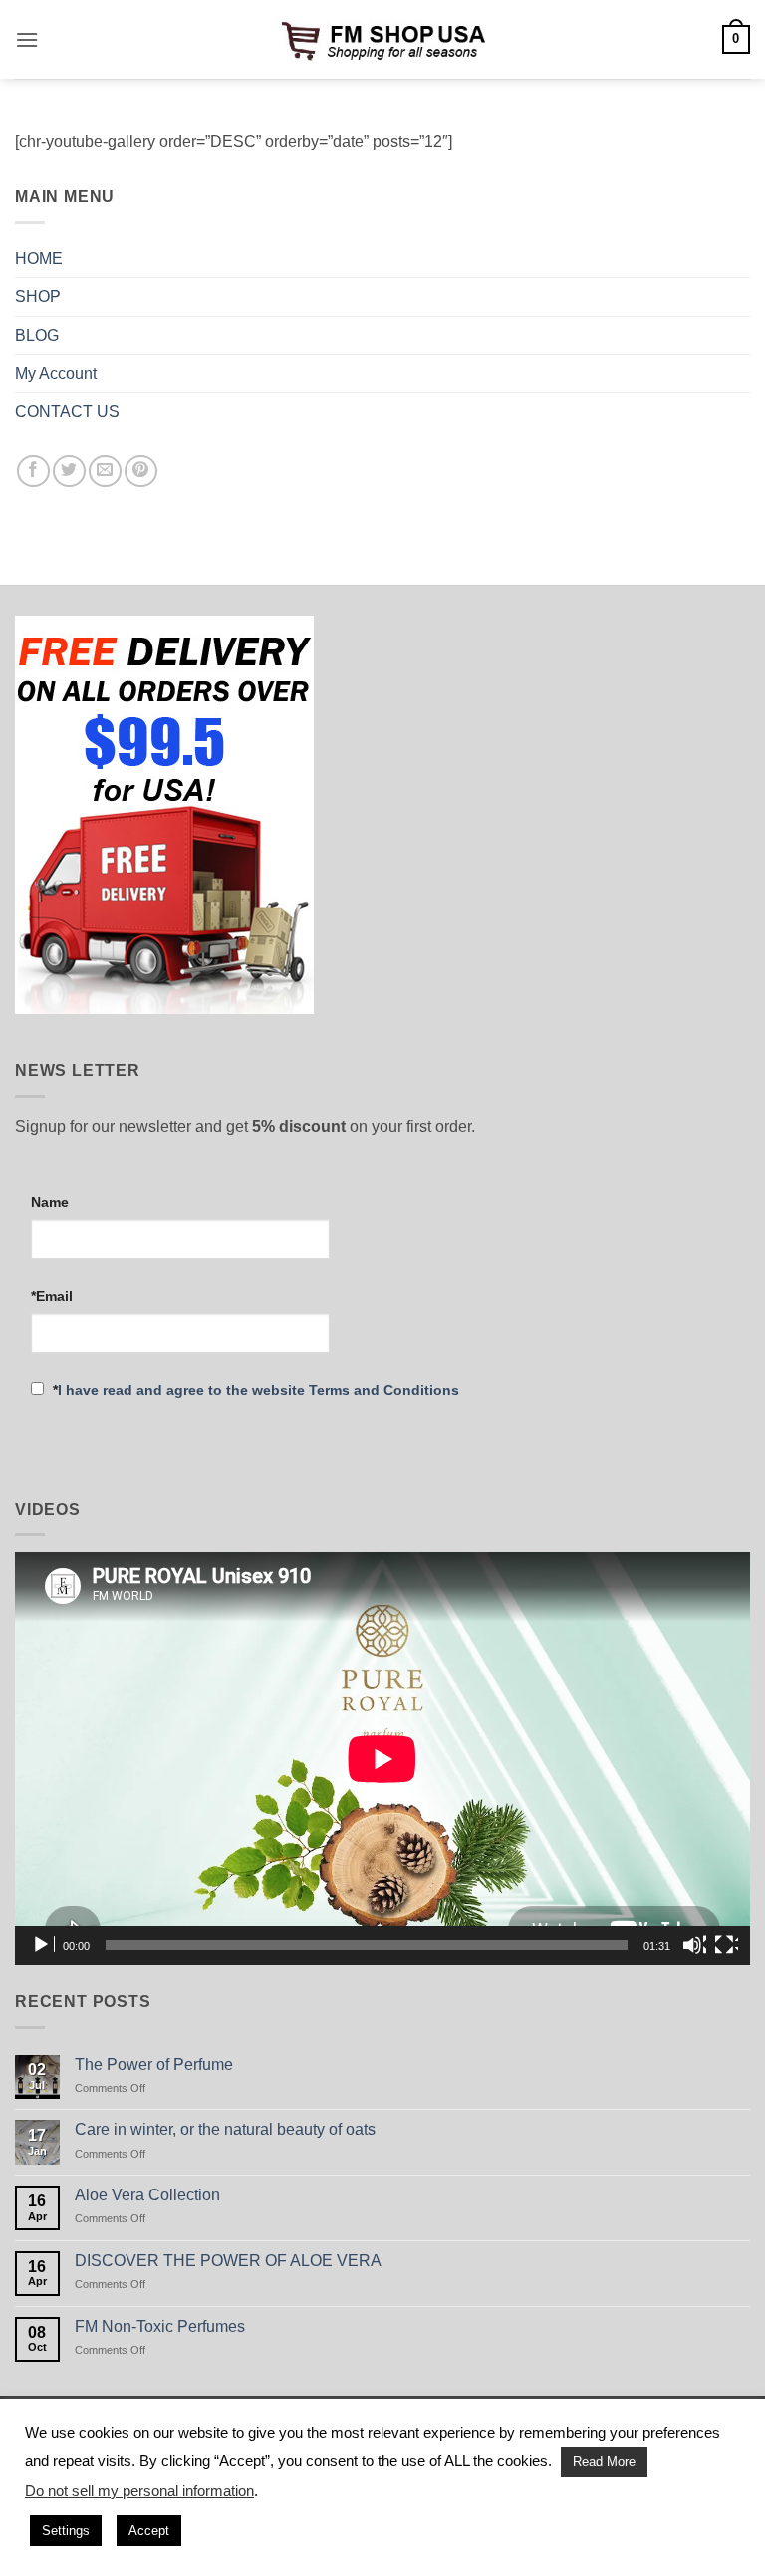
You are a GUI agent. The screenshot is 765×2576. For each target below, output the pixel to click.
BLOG (37, 335)
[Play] (43, 1945)
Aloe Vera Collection (147, 2195)
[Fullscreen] (726, 1945)
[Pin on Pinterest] (141, 472)
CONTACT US (67, 412)
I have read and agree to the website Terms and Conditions (258, 1390)
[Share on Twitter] (69, 472)
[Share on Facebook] (33, 472)
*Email (52, 1296)
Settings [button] (66, 2531)
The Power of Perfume (154, 2064)
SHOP (38, 296)
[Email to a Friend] (105, 472)
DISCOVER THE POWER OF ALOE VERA (228, 2261)
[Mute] (694, 1945)
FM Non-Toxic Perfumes (160, 2326)
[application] (382, 1759)
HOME (39, 258)
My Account (56, 373)
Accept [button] (149, 2531)
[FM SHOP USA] (382, 39)
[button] (27, 39)
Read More (604, 2462)
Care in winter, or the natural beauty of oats (225, 2129)
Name (50, 1202)
